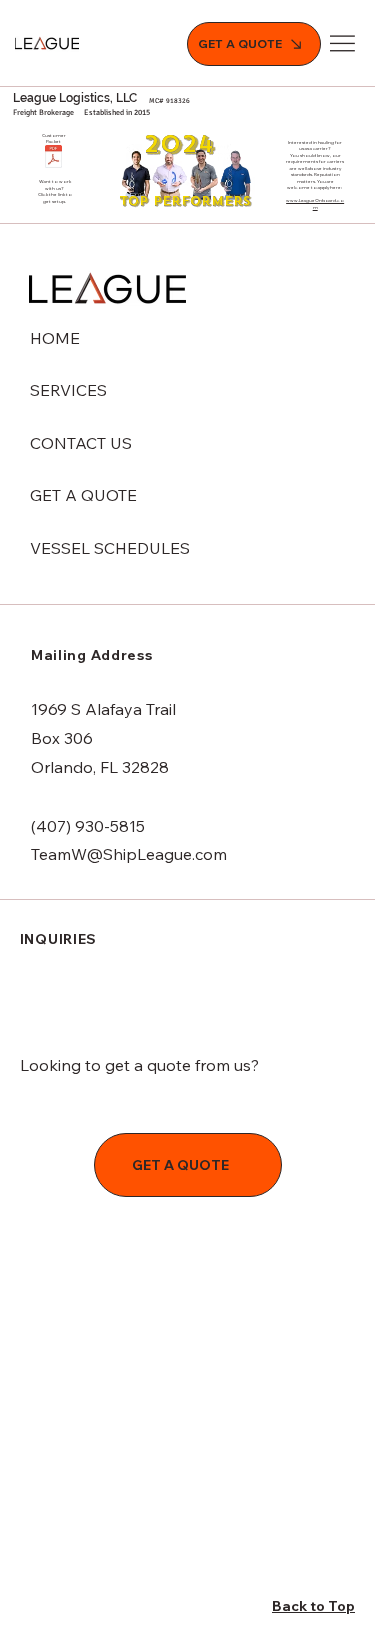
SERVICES (68, 390)
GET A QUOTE (83, 495)
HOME (55, 338)
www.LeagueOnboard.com (315, 203)
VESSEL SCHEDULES (110, 548)
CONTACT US (81, 443)
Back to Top (313, 1606)
